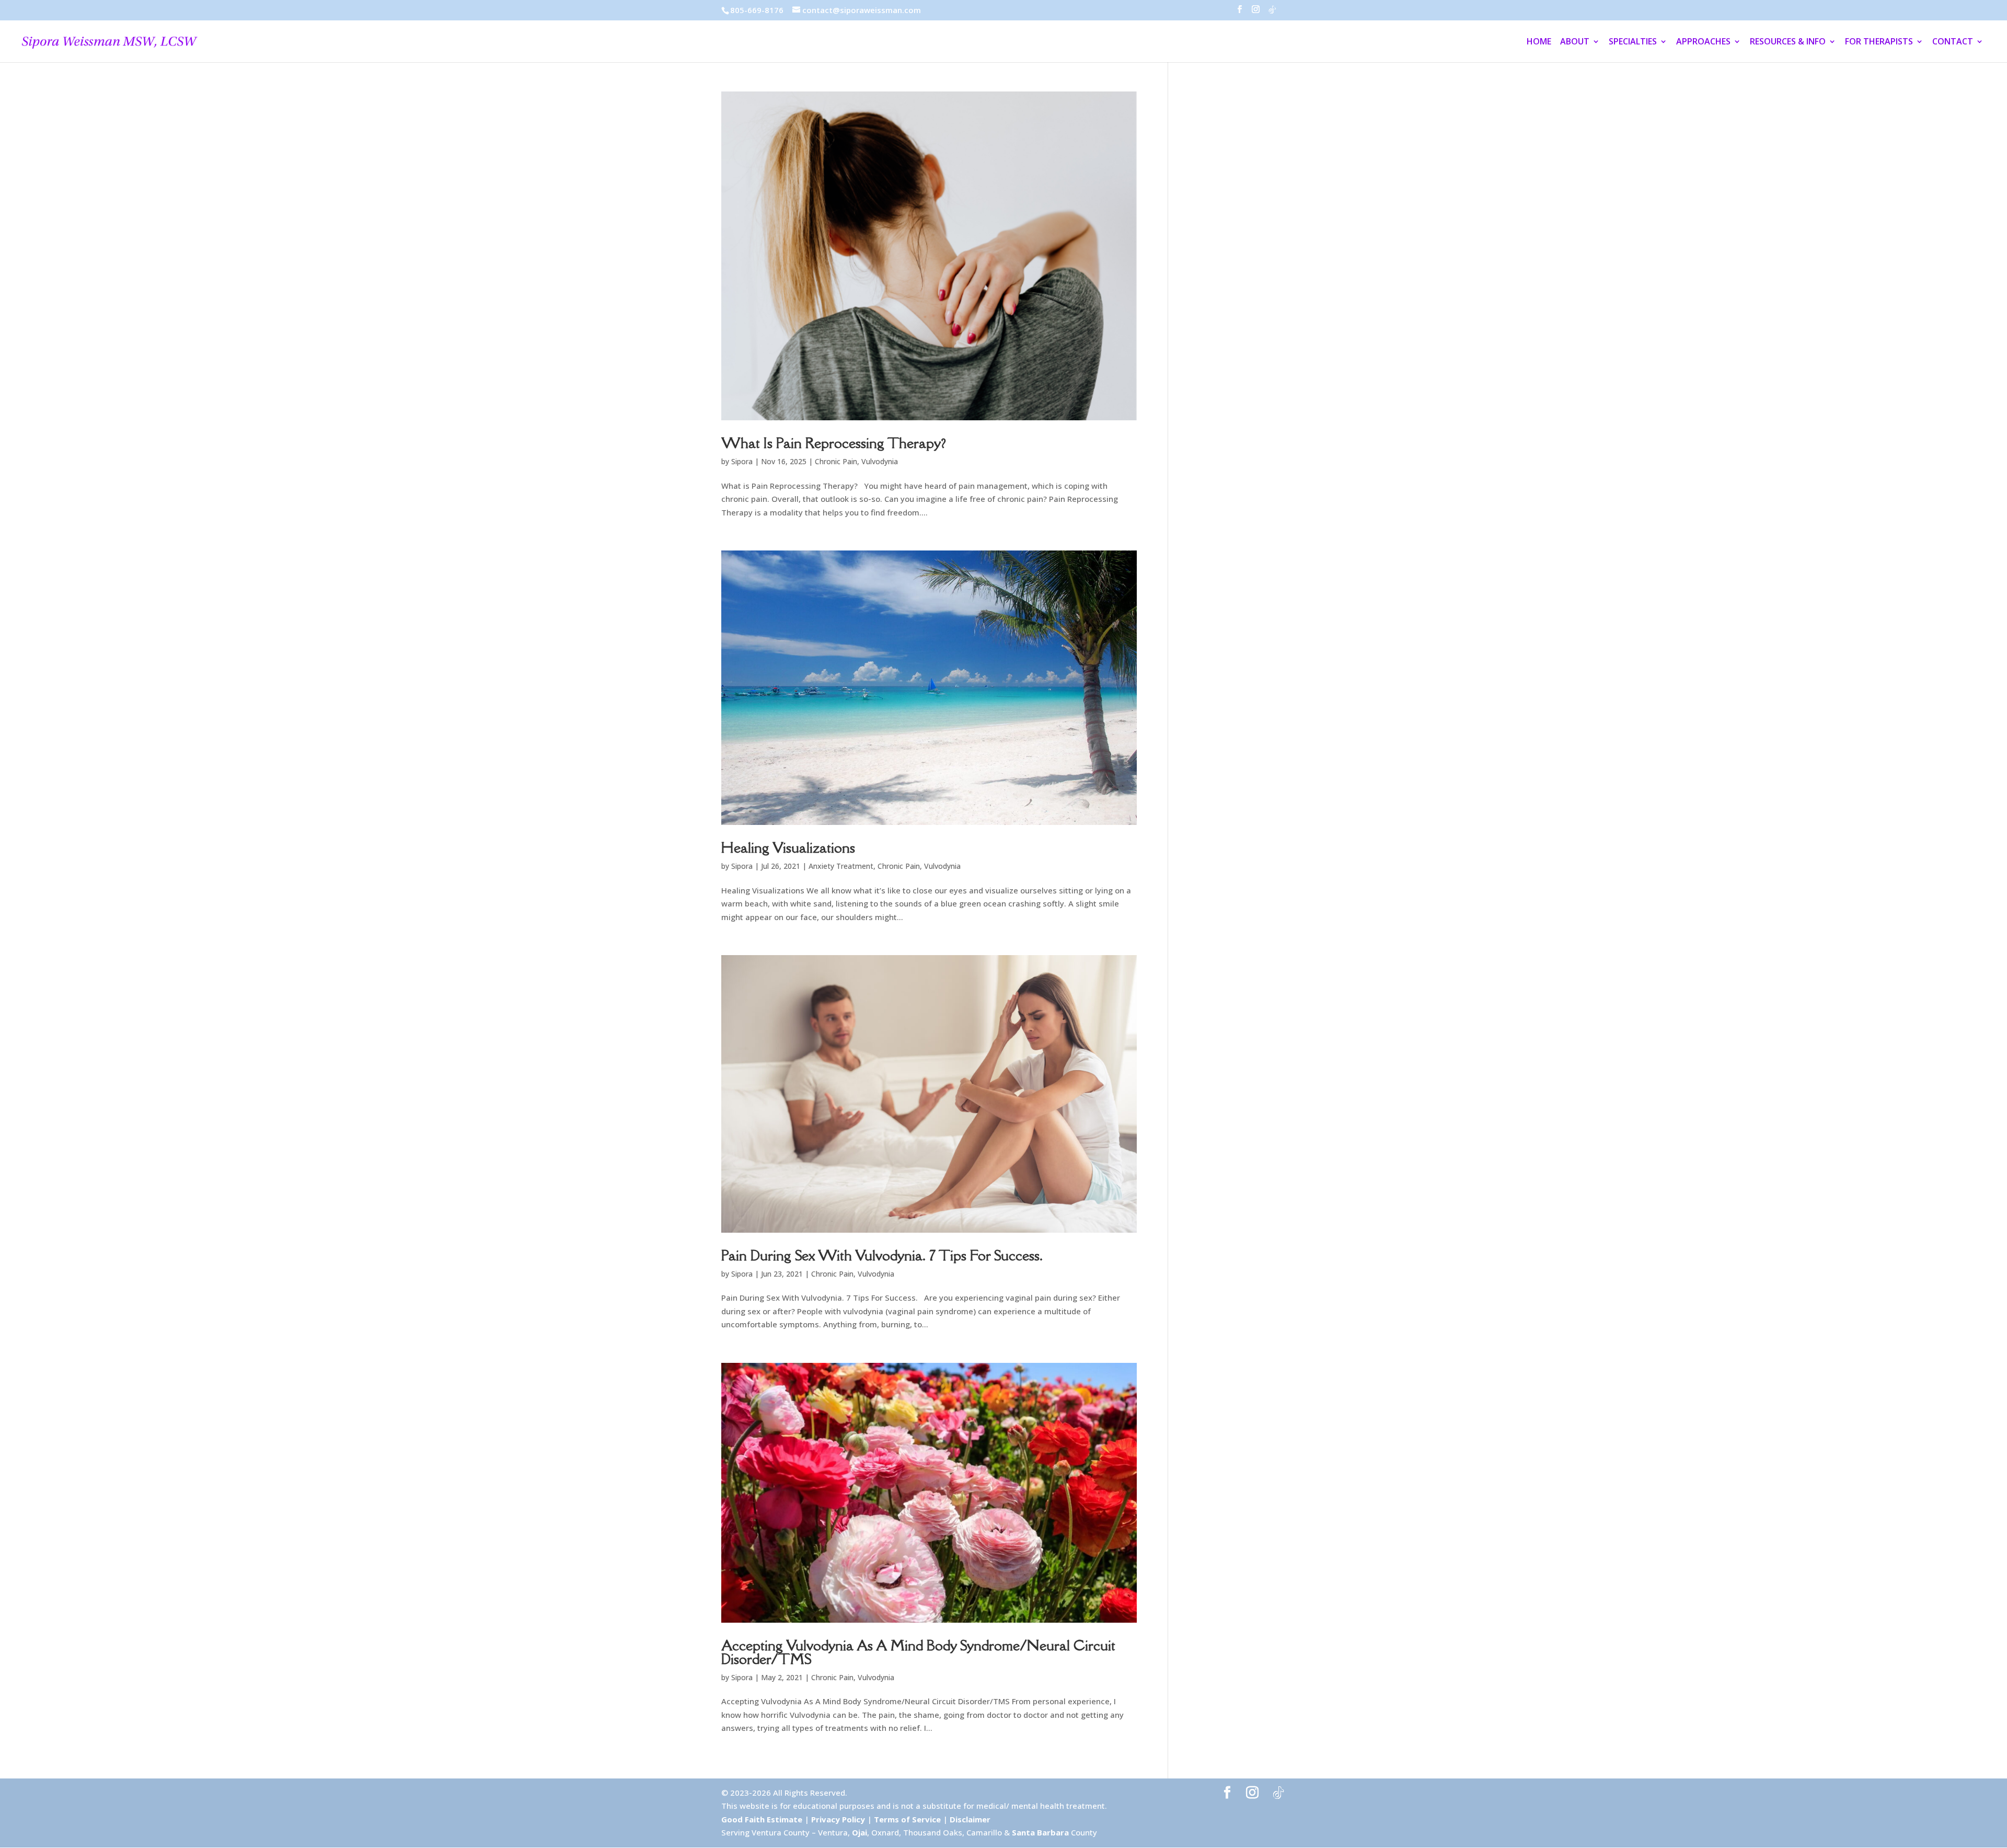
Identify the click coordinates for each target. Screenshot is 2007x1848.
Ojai (860, 1832)
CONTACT (1953, 42)
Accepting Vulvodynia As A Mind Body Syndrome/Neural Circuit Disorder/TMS (918, 1652)
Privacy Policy (838, 1819)
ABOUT (1575, 42)
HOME (1539, 42)
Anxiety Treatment (841, 866)
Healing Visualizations (788, 847)
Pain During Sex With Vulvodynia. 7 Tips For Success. (882, 1255)
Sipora (742, 461)
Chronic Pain (836, 461)
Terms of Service (907, 1819)
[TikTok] (1272, 13)
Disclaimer (970, 1819)
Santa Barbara (1040, 1832)
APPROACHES (1703, 42)
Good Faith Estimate (762, 1819)
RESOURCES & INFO (1788, 42)
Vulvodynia (880, 461)
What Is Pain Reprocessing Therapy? (834, 443)
